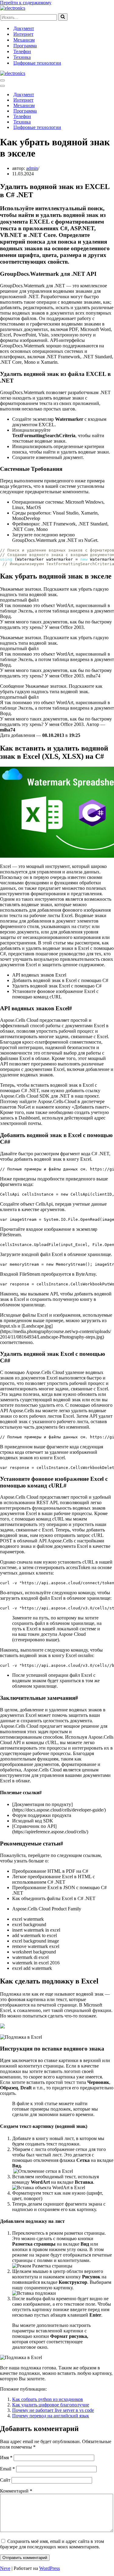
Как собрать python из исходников (48, 2399)
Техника (22, 57)
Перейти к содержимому (26, 3)
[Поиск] (63, 17)
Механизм (24, 40)
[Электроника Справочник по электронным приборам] (13, 8)
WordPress (50, 2568)
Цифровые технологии (37, 63)
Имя (6, 2458)
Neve (5, 2568)
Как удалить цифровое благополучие (51, 2405)
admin (32, 168)
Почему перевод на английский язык (51, 2416)
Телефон (22, 51)
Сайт (5, 2480)
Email (7, 2469)
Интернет (23, 34)
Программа (25, 46)
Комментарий (16, 2491)
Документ (24, 28)
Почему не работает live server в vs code (53, 2410)
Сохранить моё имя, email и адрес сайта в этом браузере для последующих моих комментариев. (52, 2544)
